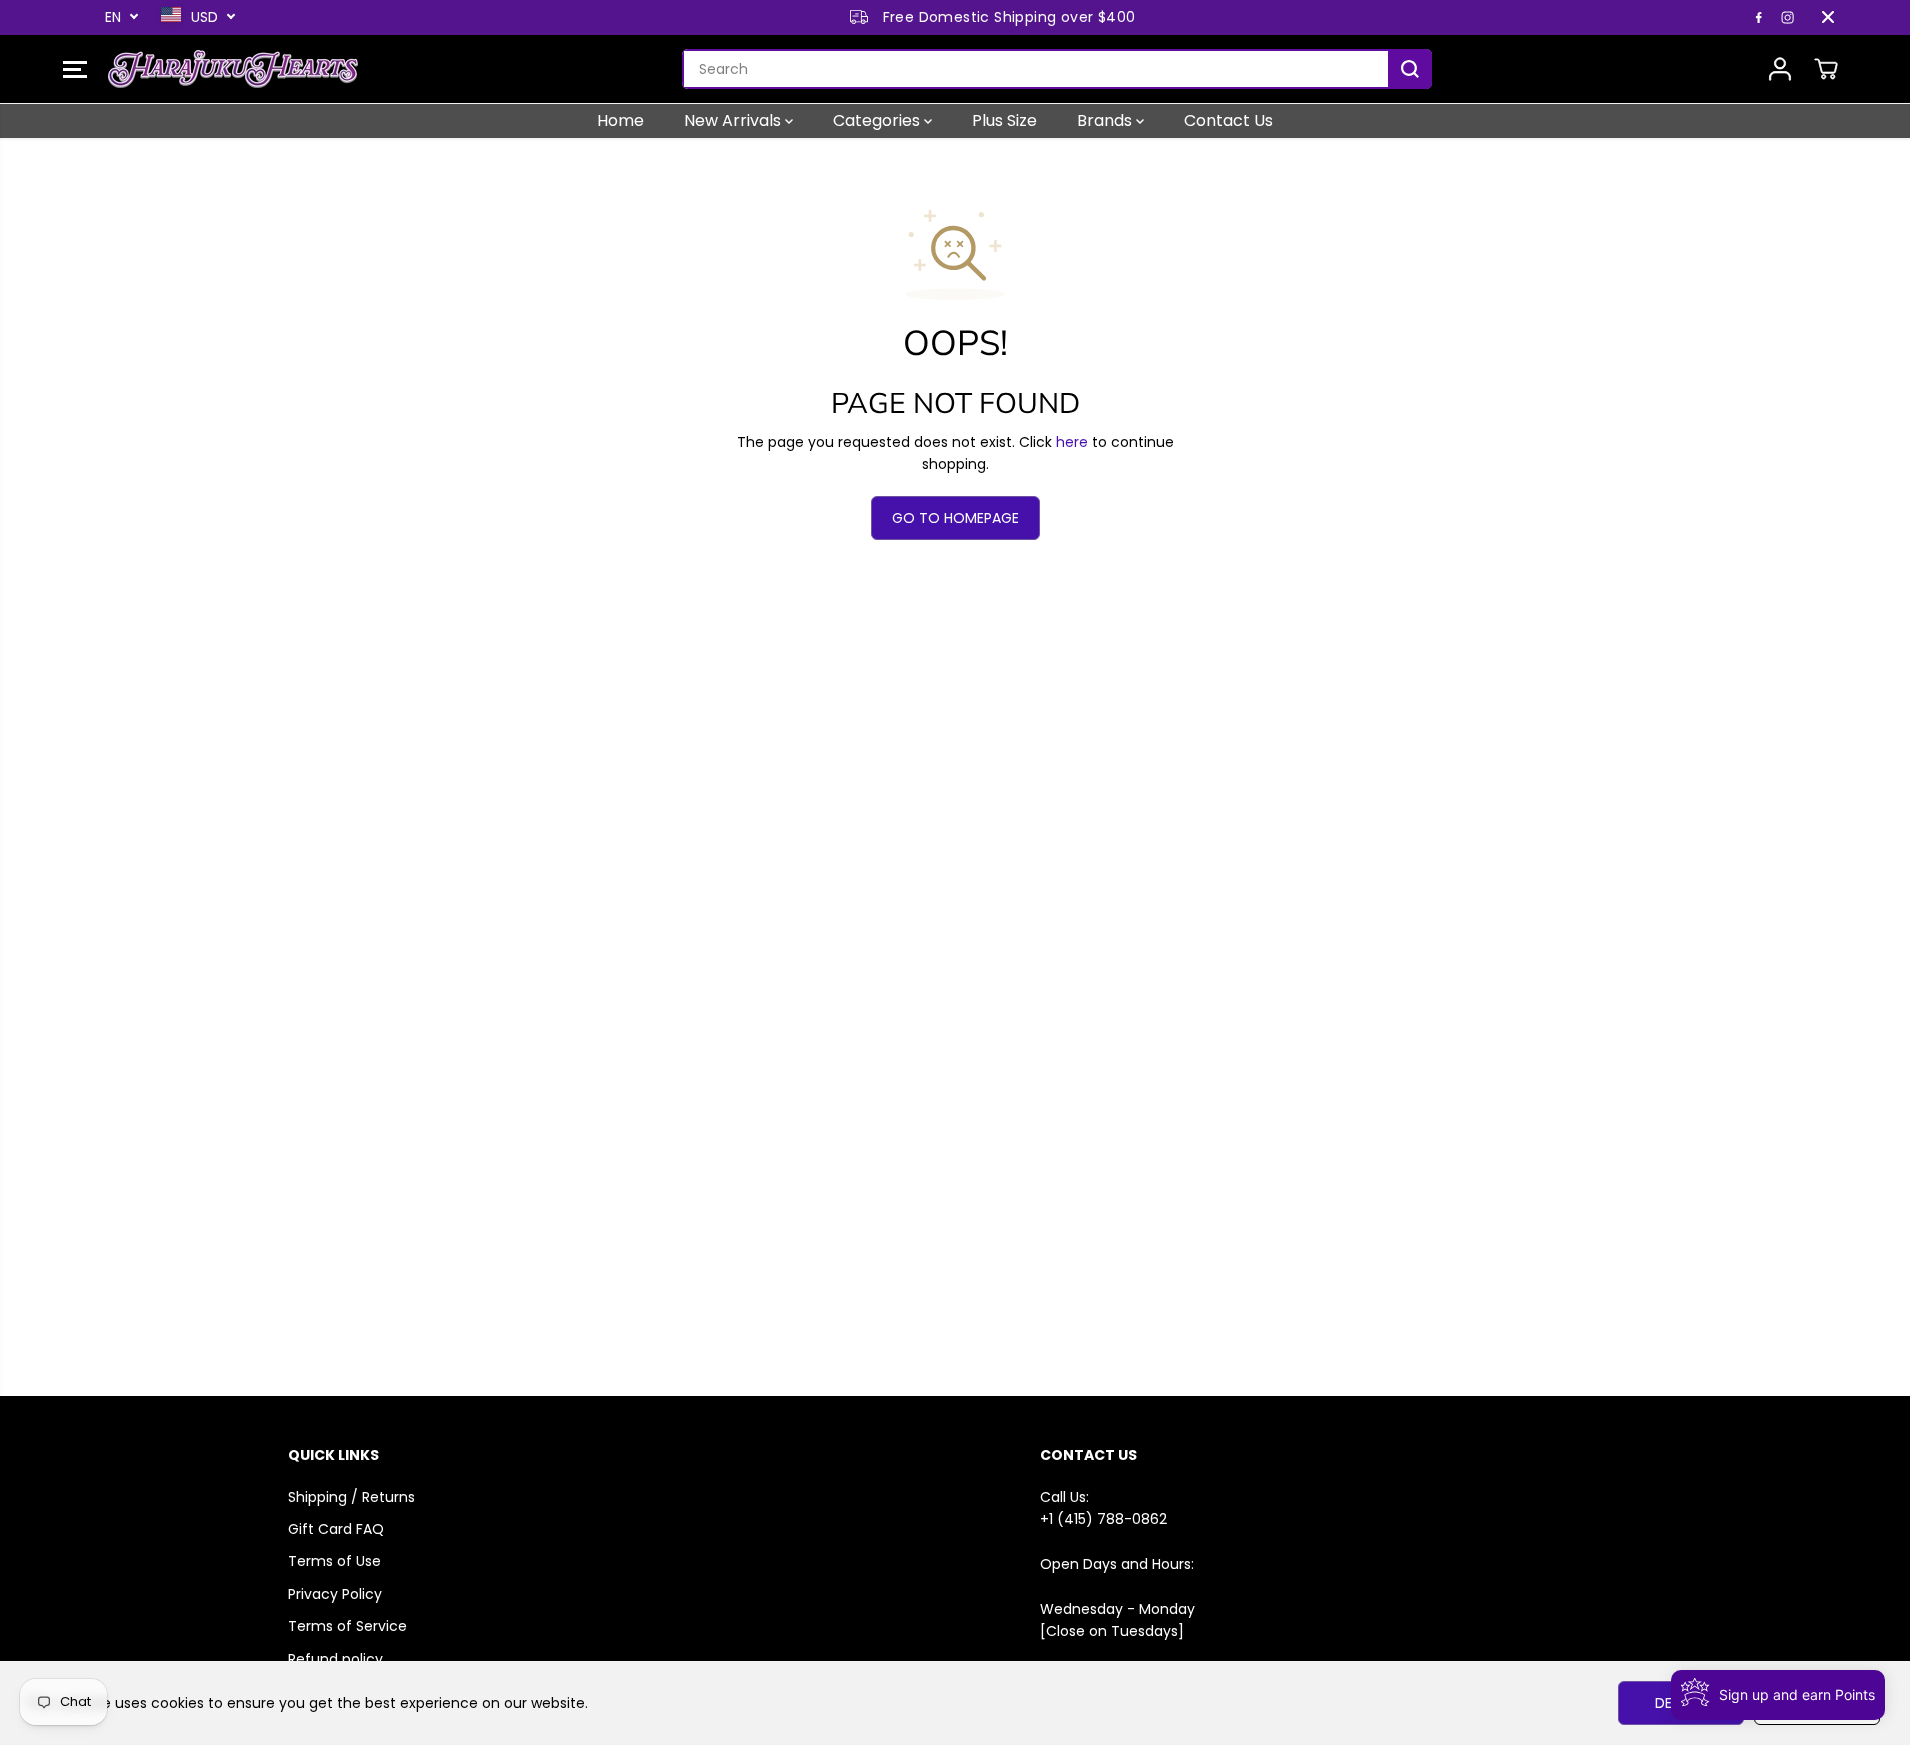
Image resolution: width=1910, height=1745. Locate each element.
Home (620, 120)
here (1072, 442)
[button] (75, 69)
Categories (878, 120)
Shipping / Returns (351, 1497)
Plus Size (1004, 120)
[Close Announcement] (1828, 17)
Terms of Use (334, 1561)
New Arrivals (734, 120)
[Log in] (1780, 69)
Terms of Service (347, 1626)
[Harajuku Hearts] (233, 69)
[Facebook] (1759, 17)
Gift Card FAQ (336, 1529)
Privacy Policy (335, 1594)
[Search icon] (1410, 69)
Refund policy (335, 1659)
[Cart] (1826, 69)
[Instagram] (1788, 17)
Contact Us (1228, 120)
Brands (1106, 120)
